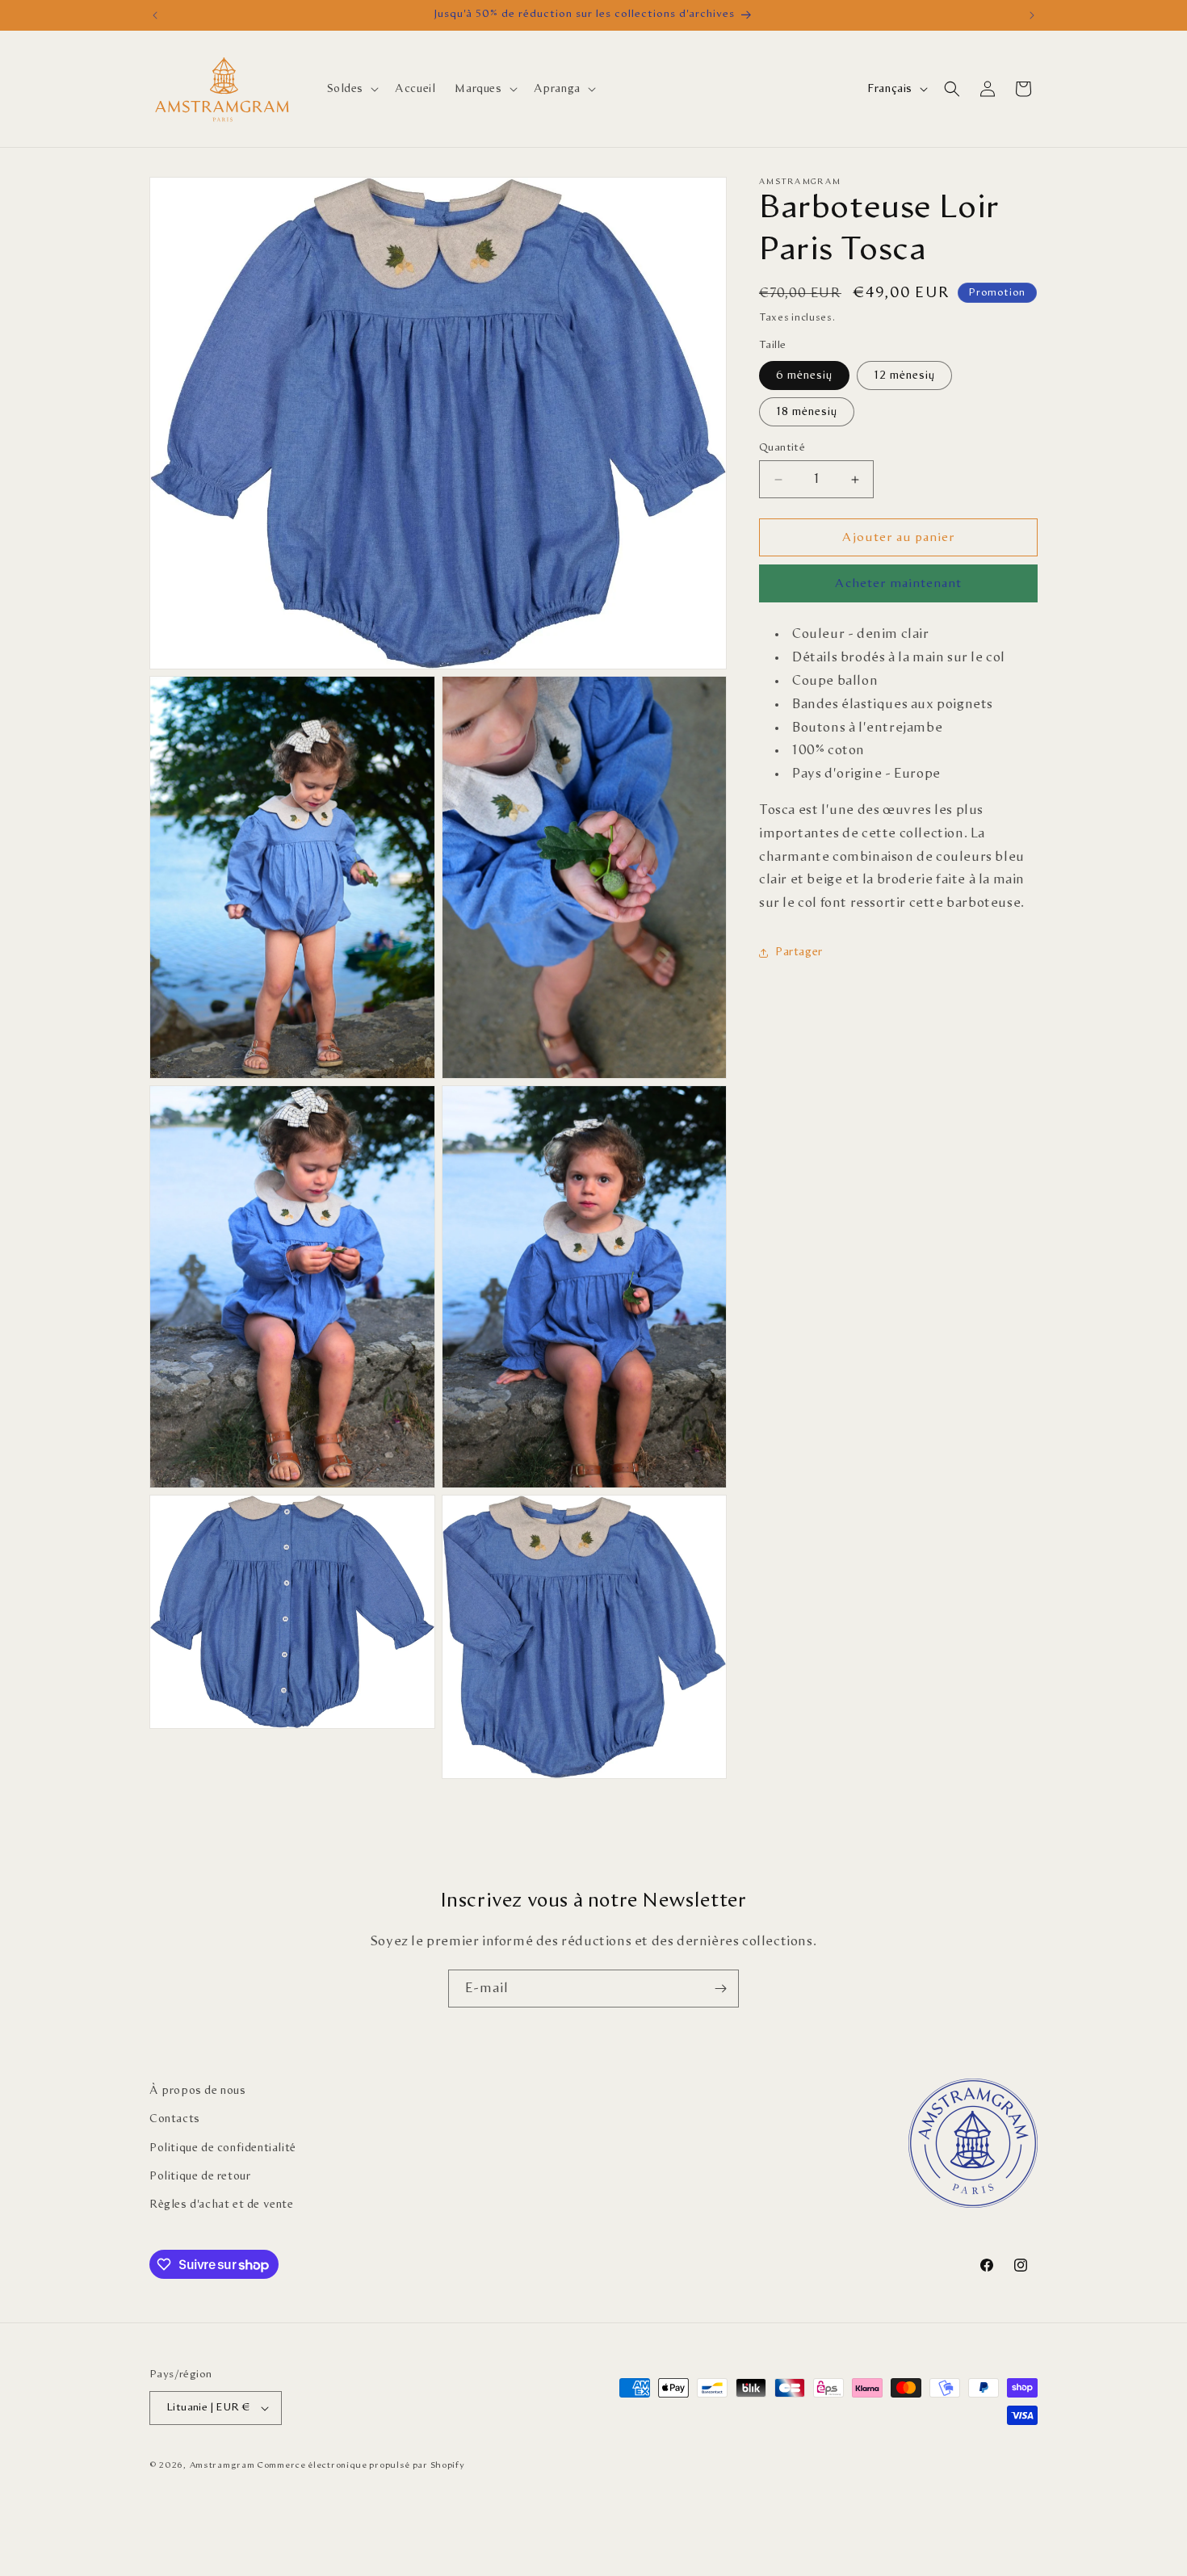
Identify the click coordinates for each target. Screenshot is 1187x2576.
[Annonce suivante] (1032, 15)
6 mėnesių (804, 375)
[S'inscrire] (720, 1989)
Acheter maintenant (898, 584)
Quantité (782, 448)
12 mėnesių (904, 375)
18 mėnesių (807, 412)
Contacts (175, 2119)
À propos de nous (198, 2091)
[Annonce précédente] (155, 15)
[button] (352, 89)
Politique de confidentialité (223, 2148)
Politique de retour (200, 2176)
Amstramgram (222, 2465)
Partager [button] (799, 953)
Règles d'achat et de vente (222, 2205)
